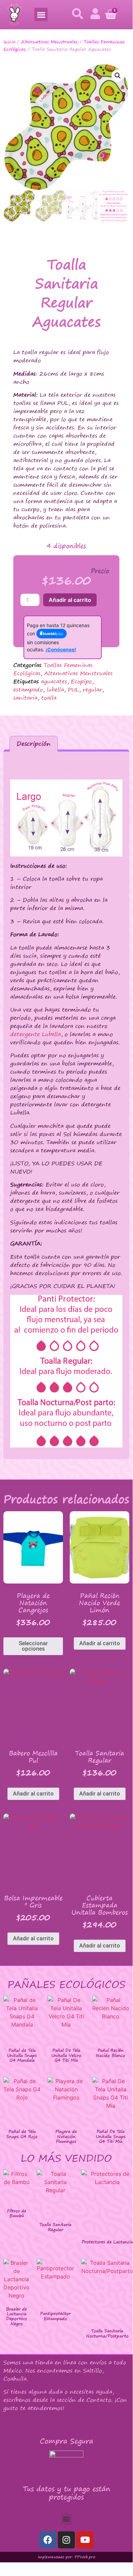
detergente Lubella (36, 1034)
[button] (41, 14)
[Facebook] (48, 2540)
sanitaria (25, 698)
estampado (28, 690)
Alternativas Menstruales (49, 42)
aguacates (54, 681)
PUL (73, 690)
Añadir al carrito (70, 600)
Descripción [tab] (34, 744)
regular (92, 690)
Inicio (9, 42)
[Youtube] (85, 2540)
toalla (49, 698)
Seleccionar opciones (33, 1646)
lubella (55, 690)
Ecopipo (81, 681)
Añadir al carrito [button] (100, 1643)
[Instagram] (66, 2540)
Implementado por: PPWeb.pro (66, 2557)
